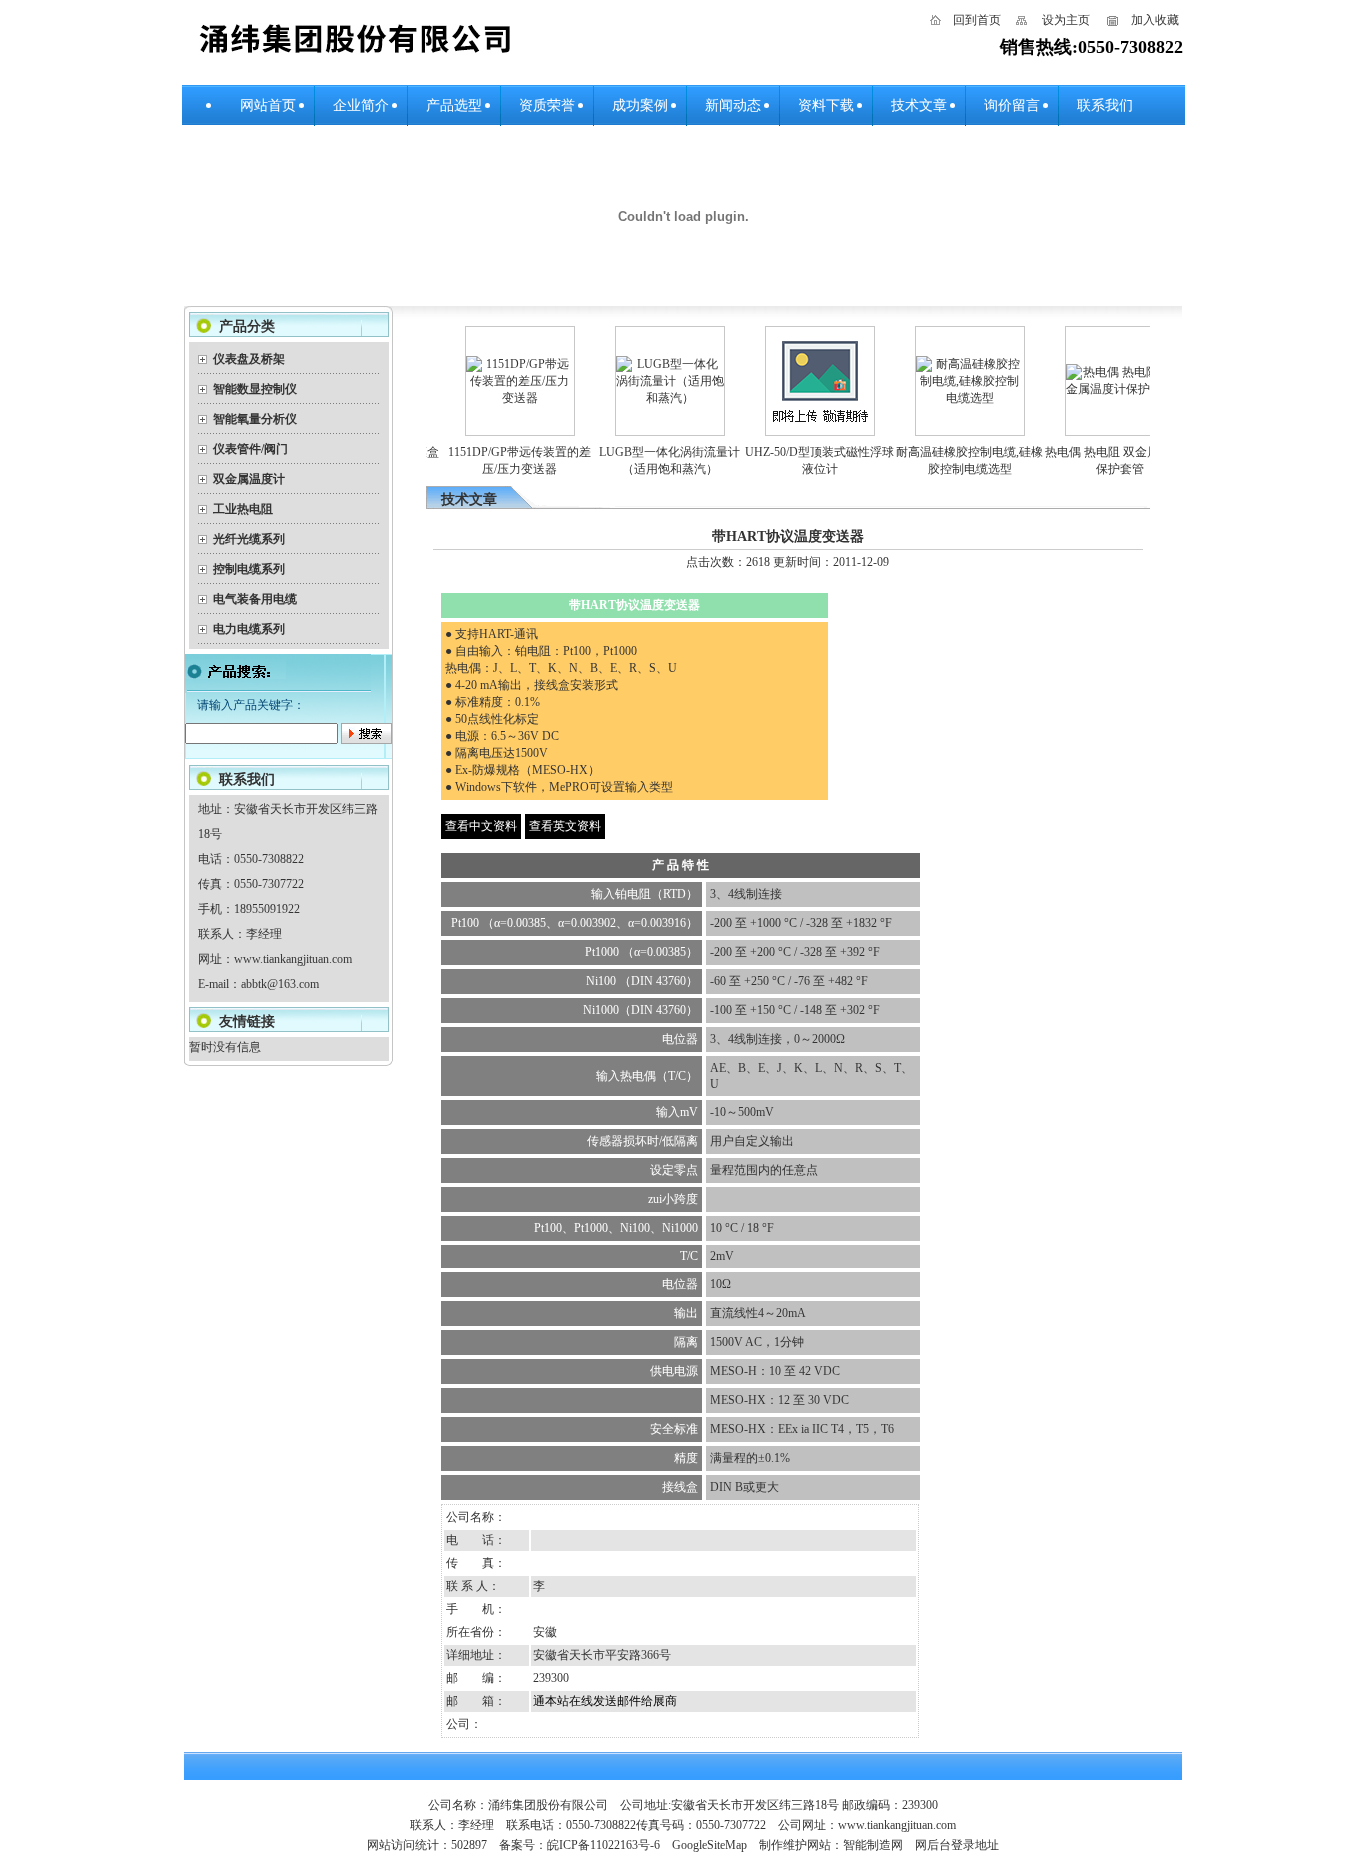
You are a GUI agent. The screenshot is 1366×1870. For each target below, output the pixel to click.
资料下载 (826, 105)
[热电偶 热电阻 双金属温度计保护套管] (1101, 389)
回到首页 (977, 20)
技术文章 (919, 105)
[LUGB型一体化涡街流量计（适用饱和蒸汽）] (651, 398)
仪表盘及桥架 (249, 359)
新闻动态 (733, 105)
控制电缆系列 (249, 569)
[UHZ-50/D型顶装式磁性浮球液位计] (801, 427)
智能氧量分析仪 (255, 419)
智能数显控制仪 (255, 389)
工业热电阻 (243, 509)
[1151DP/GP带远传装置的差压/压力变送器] (501, 398)
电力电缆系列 (249, 629)
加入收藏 (1155, 20)
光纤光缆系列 (249, 539)
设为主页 (1066, 20)
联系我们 (1105, 105)
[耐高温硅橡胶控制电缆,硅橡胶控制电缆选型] (951, 398)
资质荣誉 (547, 105)
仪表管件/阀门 (250, 449)
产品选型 (454, 105)
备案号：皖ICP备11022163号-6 (579, 1845)
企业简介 (361, 105)
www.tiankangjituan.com (293, 959)
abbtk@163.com (280, 984)
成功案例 (640, 105)
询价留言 (1012, 105)
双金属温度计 (249, 479)
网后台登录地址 (957, 1845)
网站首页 (268, 105)
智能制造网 (873, 1845)
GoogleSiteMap (709, 1845)
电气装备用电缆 (255, 599)
